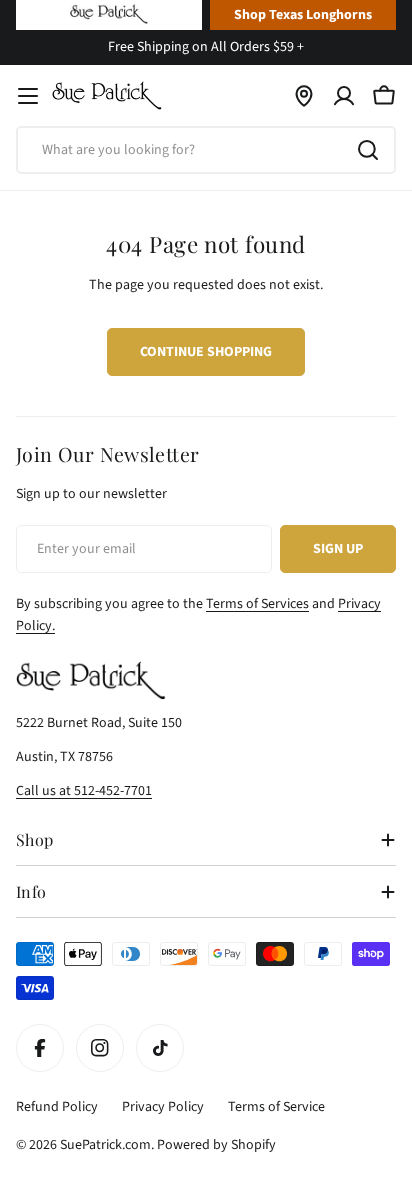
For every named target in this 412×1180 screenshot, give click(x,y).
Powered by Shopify (216, 1145)
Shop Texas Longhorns (303, 15)
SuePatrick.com (105, 1145)
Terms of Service (276, 1107)
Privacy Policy (163, 1107)
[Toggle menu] (28, 96)
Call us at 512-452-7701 (84, 791)
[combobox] (206, 150)
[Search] (368, 150)
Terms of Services (257, 604)
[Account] (344, 96)
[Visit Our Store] (304, 96)
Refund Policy (57, 1107)
